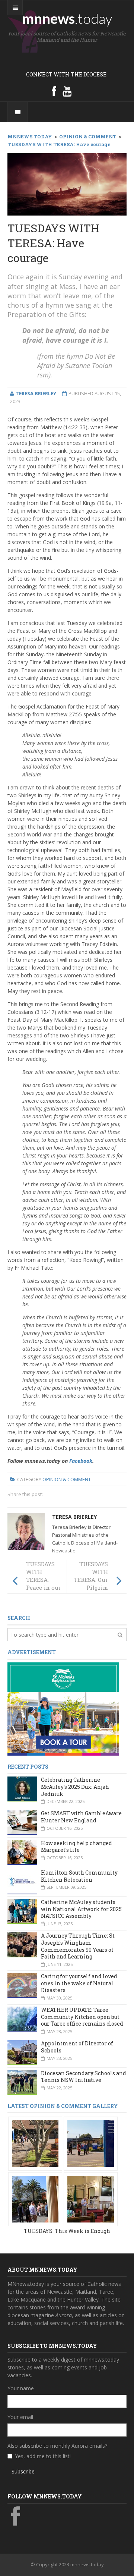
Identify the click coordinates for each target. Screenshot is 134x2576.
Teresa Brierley (74, 1517)
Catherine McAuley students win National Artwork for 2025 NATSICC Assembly (81, 1909)
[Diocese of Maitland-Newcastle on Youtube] (67, 91)
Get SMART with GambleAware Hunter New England (81, 1817)
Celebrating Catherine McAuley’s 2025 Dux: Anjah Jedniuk (75, 1787)
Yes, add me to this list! (43, 2456)
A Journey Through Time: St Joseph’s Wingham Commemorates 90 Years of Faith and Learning (78, 1946)
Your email (20, 2417)
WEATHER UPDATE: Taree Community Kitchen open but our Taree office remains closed (82, 2017)
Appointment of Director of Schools (77, 2047)
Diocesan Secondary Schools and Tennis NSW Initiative (84, 2077)
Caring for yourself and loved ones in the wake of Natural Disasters (79, 1983)
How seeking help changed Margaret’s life (76, 1847)
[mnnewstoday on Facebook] (54, 91)
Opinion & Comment (67, 1479)
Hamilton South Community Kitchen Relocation (79, 1876)
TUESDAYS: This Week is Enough (67, 2231)
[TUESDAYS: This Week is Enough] (35, 2143)
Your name (21, 2388)
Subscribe (23, 2471)
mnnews (67, 18)
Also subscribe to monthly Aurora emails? (57, 2446)
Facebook (81, 1461)
